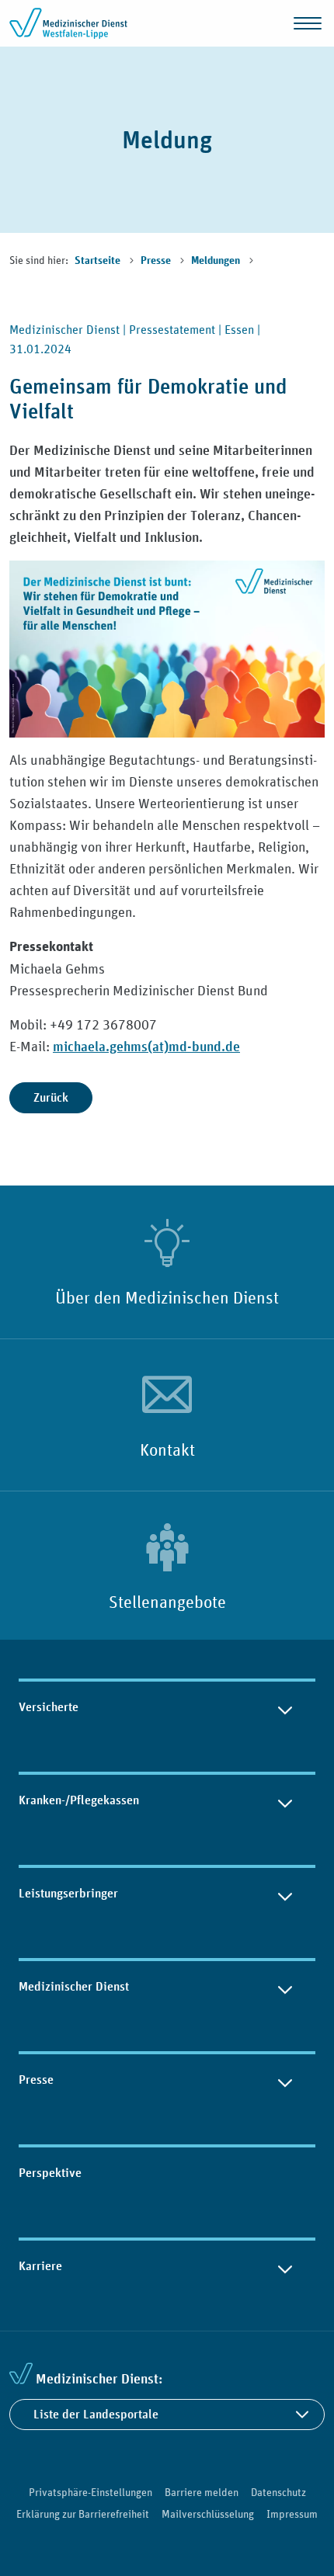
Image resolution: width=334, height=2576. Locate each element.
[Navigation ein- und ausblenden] (308, 23)
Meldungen (217, 261)
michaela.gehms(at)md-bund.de (146, 1046)
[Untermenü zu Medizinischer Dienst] (285, 1987)
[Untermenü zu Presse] (285, 2080)
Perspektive (50, 2173)
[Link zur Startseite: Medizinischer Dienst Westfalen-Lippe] (71, 23)
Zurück (51, 1097)
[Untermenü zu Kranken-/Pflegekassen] (285, 1800)
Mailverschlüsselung (208, 2514)
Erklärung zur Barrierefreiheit (83, 2514)
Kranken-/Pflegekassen (79, 1800)
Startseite (99, 261)
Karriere (40, 2266)
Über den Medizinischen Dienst (167, 1297)
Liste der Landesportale (96, 2414)
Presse (157, 261)
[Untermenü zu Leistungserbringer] (285, 1894)
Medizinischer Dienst (74, 1986)
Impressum (292, 2514)
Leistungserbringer (68, 1893)
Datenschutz (278, 2492)
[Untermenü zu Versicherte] (285, 1707)
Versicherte (49, 1707)
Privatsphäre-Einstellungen (90, 2492)
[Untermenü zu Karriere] (285, 2266)
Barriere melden (202, 2492)
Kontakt (167, 1449)
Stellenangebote (167, 1602)
